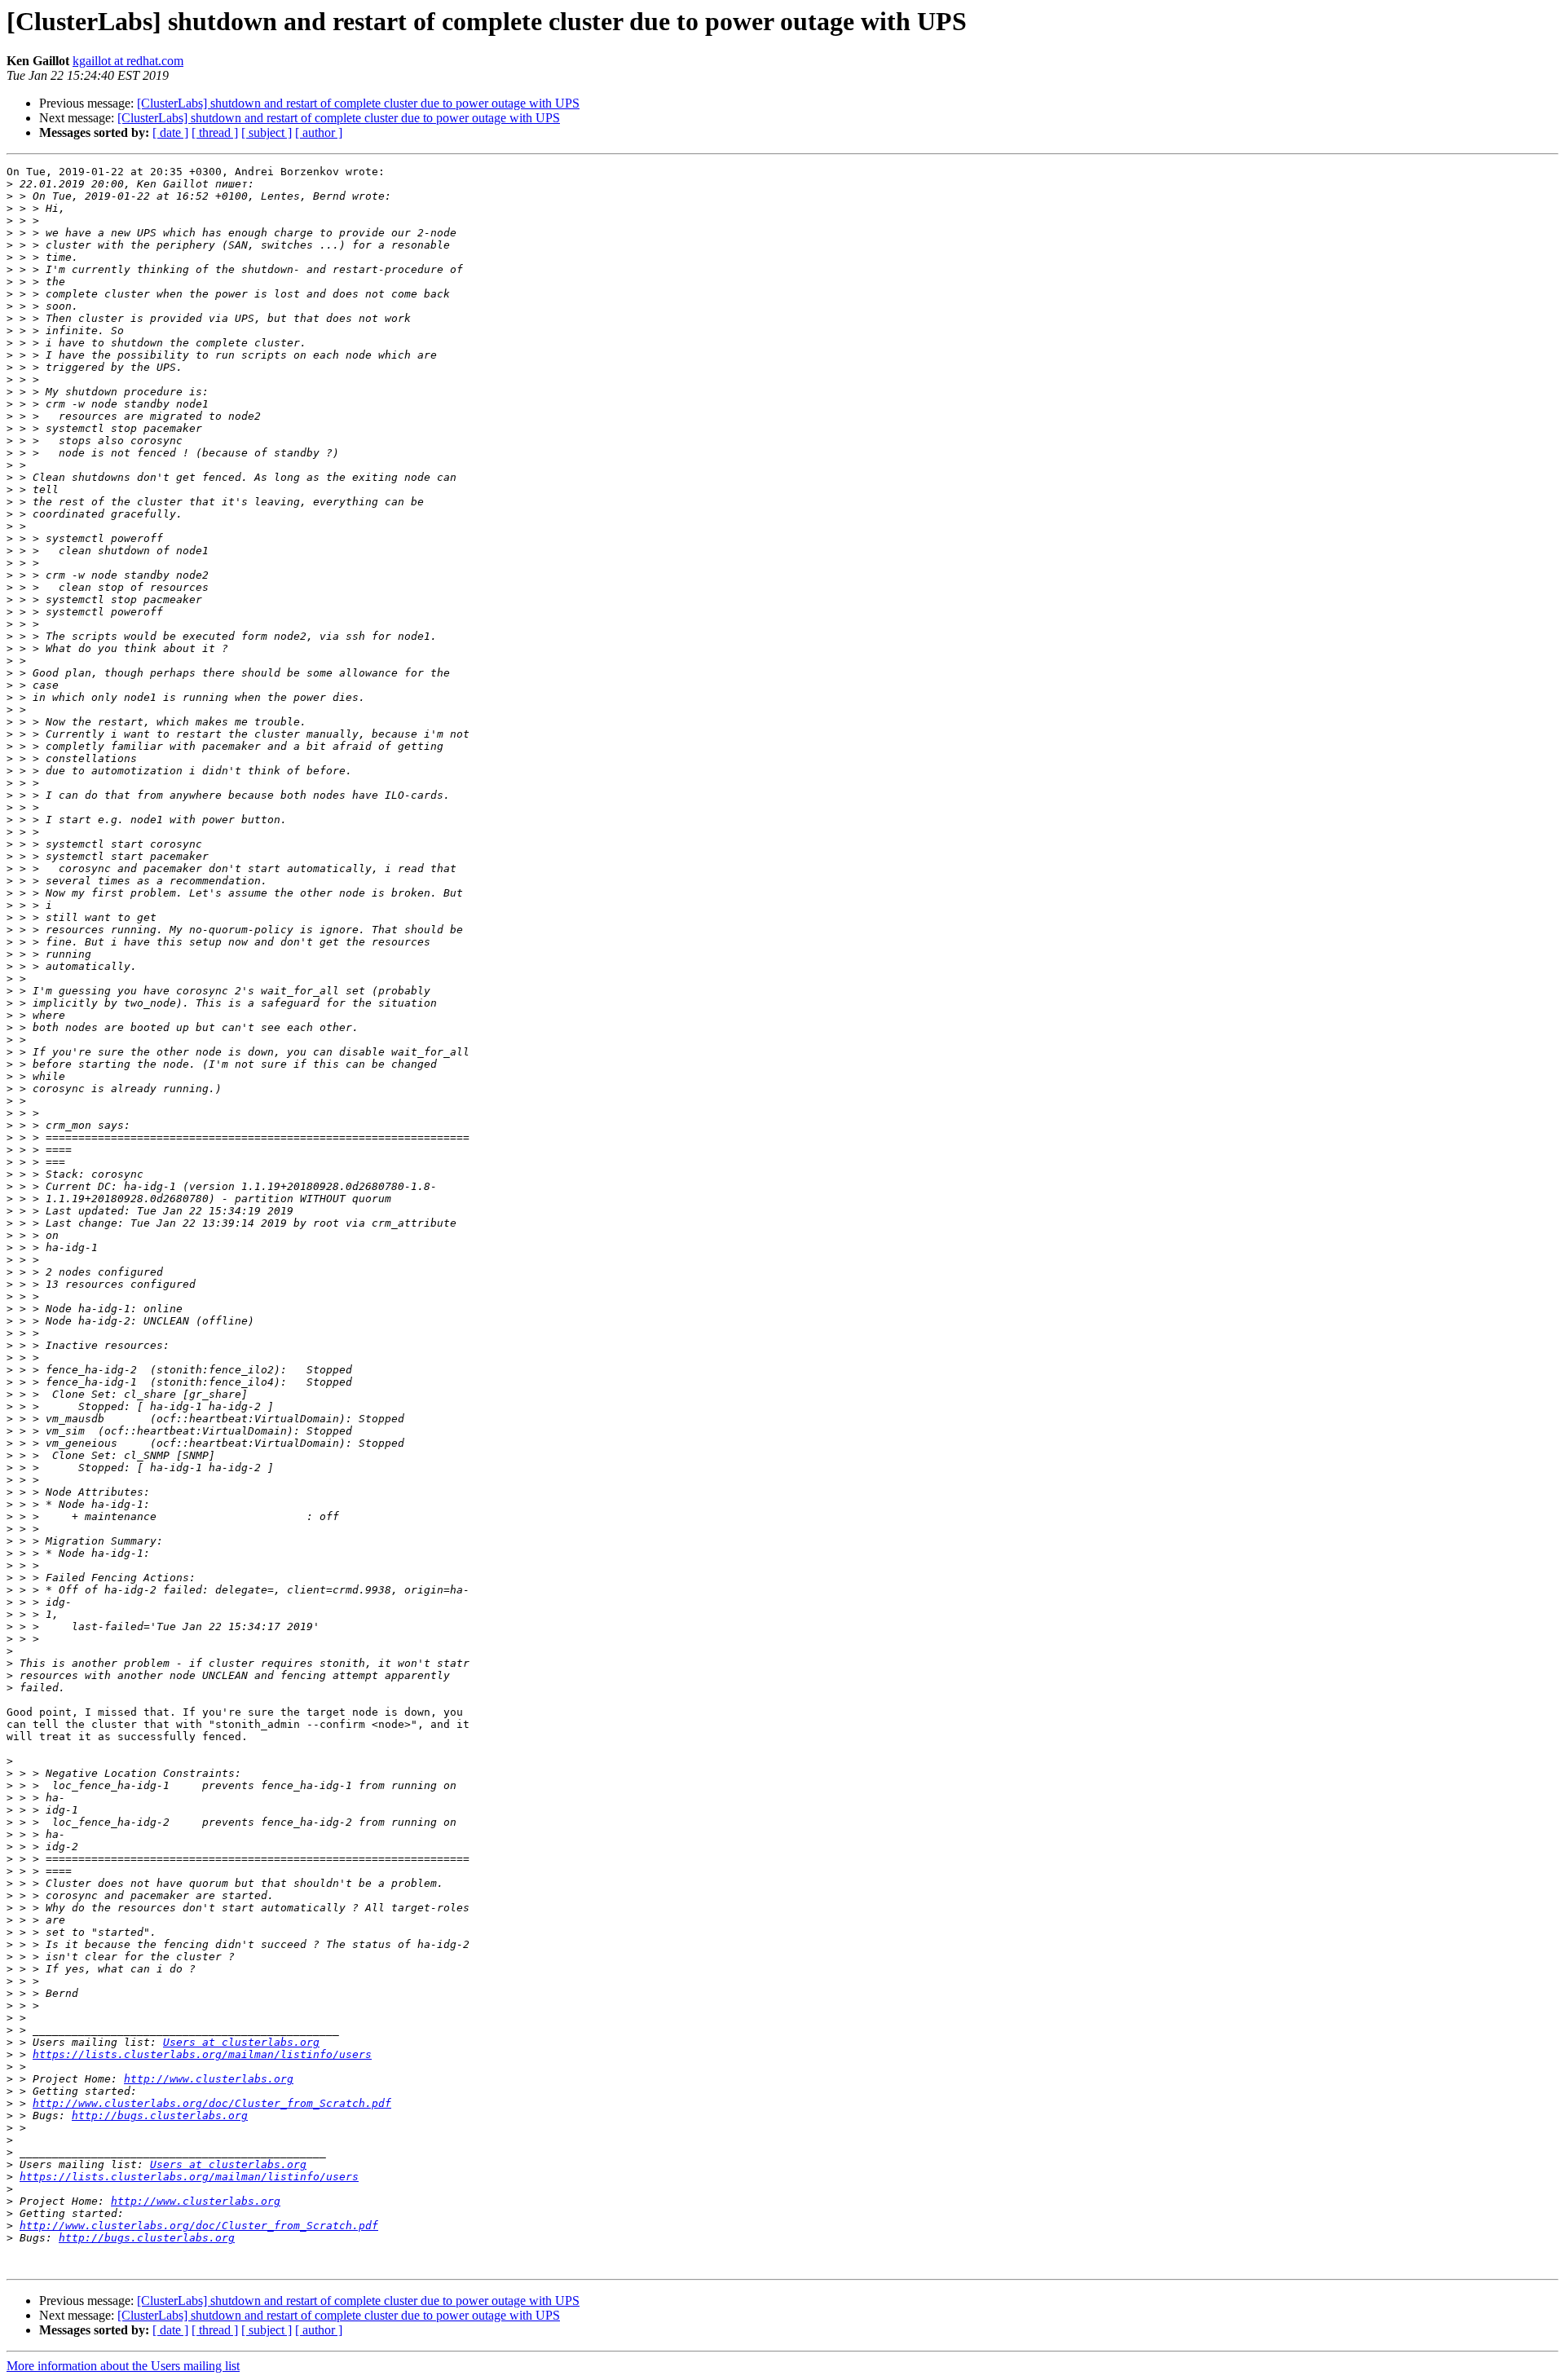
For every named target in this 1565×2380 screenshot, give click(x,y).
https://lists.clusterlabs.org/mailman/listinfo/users (202, 2054)
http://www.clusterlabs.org (209, 2079)
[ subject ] (267, 132)
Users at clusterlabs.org (241, 2042)
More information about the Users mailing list (123, 2366)
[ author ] (319, 132)
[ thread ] (215, 132)
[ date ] (170, 132)
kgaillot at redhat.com (128, 61)
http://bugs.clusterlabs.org (160, 2116)
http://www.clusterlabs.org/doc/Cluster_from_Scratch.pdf (212, 2103)
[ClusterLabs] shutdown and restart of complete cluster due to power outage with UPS (358, 103)
